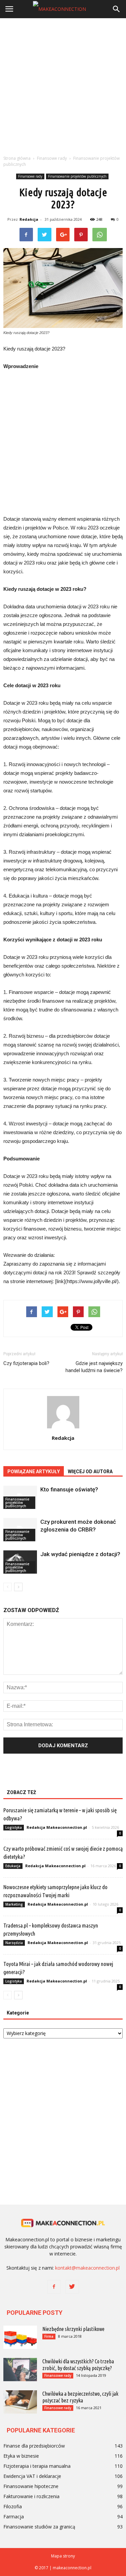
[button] (117, 9)
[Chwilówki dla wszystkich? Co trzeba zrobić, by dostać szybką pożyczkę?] (20, 2370)
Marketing (14, 1904)
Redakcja (29, 219)
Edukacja (13, 1866)
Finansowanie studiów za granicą (39, 2527)
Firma (49, 2336)
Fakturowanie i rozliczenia (31, 2496)
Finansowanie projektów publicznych (77, 176)
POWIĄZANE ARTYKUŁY (34, 1472)
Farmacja (14, 2517)
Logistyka (14, 1827)
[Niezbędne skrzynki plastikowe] (20, 2337)
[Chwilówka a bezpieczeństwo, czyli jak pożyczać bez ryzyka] (20, 2402)
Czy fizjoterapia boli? (26, 1363)
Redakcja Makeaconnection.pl (57, 1827)
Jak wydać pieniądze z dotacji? (80, 1554)
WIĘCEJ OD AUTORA (90, 1472)
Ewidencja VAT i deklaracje (32, 2476)
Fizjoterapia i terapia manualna (37, 2466)
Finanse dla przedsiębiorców (34, 2446)
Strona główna (17, 158)
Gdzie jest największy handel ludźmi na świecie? (94, 1367)
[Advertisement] (63, 85)
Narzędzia (14, 1943)
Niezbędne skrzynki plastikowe (73, 2329)
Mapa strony (63, 2556)
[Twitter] (72, 2287)
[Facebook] (54, 2287)
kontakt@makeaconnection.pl (87, 2268)
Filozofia (13, 2506)
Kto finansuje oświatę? (69, 1489)
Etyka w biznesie (21, 2456)
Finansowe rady (30, 176)
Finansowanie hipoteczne (31, 2486)
